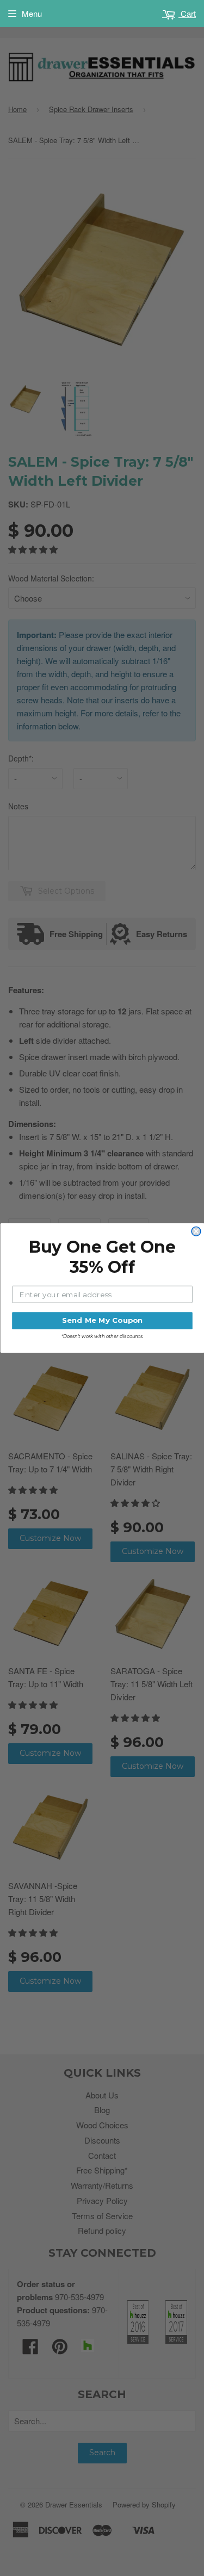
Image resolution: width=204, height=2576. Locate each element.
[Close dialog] (196, 1232)
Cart (187, 13)
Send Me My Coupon (102, 1321)
